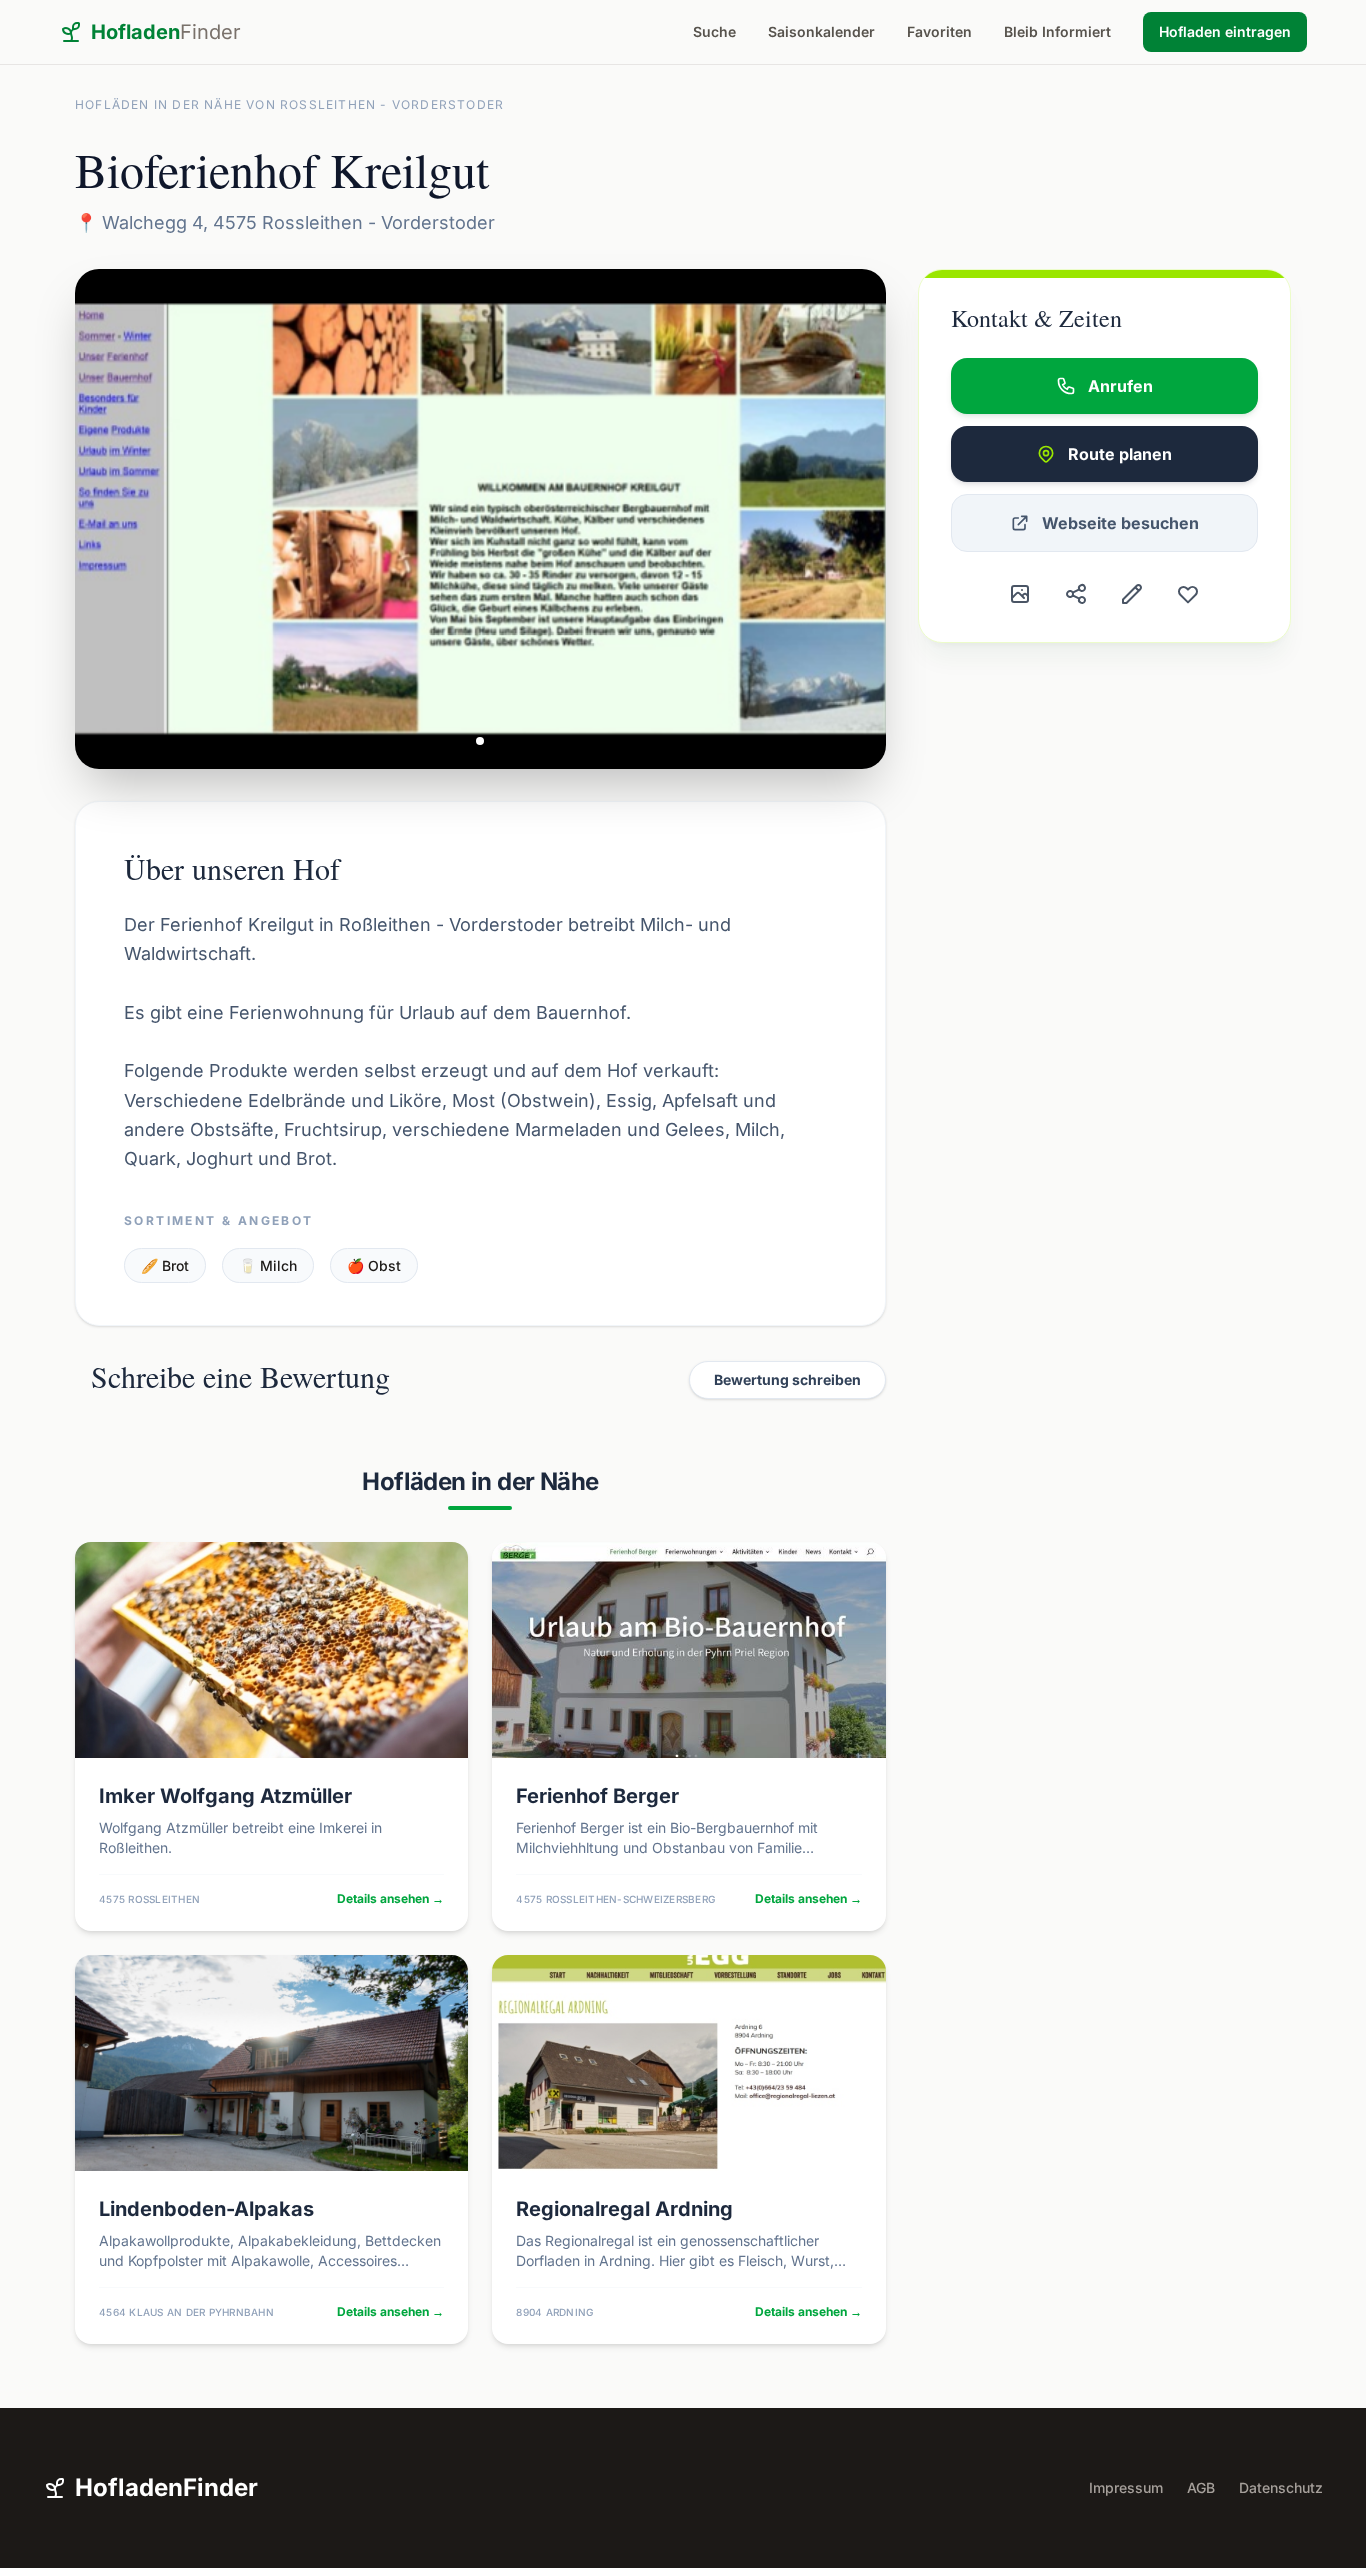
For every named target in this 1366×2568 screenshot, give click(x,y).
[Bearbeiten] (1132, 594)
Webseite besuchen (1120, 523)
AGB (1201, 2487)
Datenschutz (1281, 2487)
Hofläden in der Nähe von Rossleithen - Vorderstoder (289, 104)
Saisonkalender (821, 31)
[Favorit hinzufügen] (1188, 594)
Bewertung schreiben (787, 1379)
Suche (714, 31)
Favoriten (939, 31)
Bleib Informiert (1057, 31)
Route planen (1120, 454)
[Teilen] (1076, 594)
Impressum (1126, 2487)
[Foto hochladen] (1020, 594)
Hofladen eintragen (1225, 31)
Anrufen (1120, 386)
